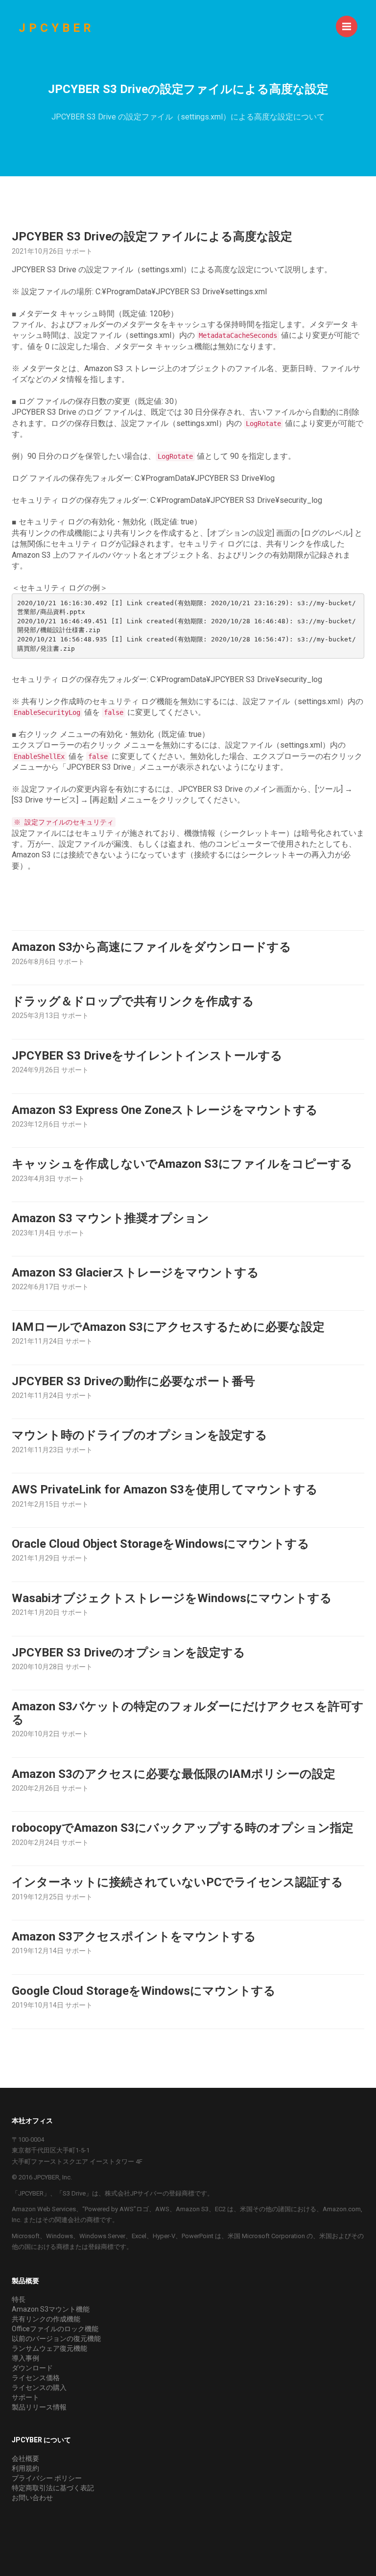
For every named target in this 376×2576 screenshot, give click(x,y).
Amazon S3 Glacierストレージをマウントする (135, 1273)
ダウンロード (32, 2368)
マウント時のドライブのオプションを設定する (140, 1435)
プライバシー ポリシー (47, 2478)
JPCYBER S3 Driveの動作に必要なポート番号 (133, 1381)
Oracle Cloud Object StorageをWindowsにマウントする (161, 1544)
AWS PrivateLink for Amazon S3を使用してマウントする (165, 1489)
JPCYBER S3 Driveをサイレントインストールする (147, 1056)
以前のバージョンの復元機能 (56, 2339)
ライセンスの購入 (39, 2387)
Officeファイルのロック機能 (55, 2329)
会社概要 (25, 2458)
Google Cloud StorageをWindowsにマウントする (144, 1991)
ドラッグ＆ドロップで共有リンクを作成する (133, 1001)
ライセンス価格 (36, 2378)
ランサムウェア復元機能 (49, 2348)
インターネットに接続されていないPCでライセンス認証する (177, 1882)
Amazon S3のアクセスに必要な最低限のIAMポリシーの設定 (174, 1774)
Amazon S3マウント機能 (51, 2309)
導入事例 (25, 2358)
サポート (25, 2397)
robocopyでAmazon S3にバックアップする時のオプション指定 (183, 1828)
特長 (19, 2299)
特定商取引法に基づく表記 (53, 2488)
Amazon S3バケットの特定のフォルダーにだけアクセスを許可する (188, 1713)
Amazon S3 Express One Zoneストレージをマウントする (165, 1110)
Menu (347, 26)
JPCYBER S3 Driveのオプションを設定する (129, 1653)
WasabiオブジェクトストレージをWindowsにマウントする (172, 1598)
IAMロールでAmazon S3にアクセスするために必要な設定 (168, 1327)
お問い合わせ (32, 2498)
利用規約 (25, 2468)
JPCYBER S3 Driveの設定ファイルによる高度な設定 (152, 236)
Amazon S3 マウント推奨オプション (110, 1218)
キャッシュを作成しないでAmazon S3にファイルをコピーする (182, 1164)
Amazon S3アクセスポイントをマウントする (134, 1937)
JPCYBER (57, 28)
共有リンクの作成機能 (46, 2319)
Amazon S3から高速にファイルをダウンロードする (152, 947)
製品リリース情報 (39, 2407)
